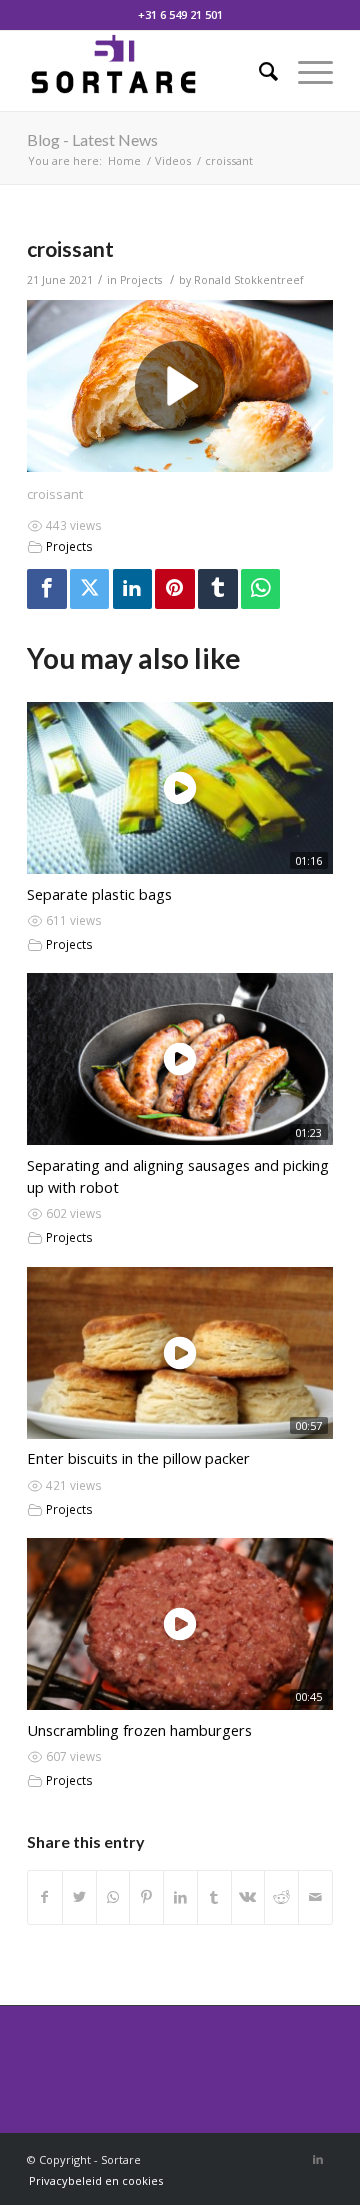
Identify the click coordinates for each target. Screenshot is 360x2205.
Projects (141, 280)
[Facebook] (47, 589)
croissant (70, 248)
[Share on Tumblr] (214, 1897)
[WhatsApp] (261, 589)
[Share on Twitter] (79, 1897)
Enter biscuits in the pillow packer (138, 1458)
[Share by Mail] (315, 1897)
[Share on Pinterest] (146, 1897)
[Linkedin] (133, 589)
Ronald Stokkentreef (248, 280)
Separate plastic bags (99, 894)
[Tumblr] (218, 589)
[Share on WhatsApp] (113, 1897)
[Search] (258, 71)
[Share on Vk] (248, 1897)
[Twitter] (90, 589)
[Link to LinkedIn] (318, 2159)
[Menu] (305, 71)
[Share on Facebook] (45, 1897)
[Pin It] (175, 589)
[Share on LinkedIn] (180, 1897)
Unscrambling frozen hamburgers (139, 1730)
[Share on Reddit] (281, 1897)
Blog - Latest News (92, 139)
